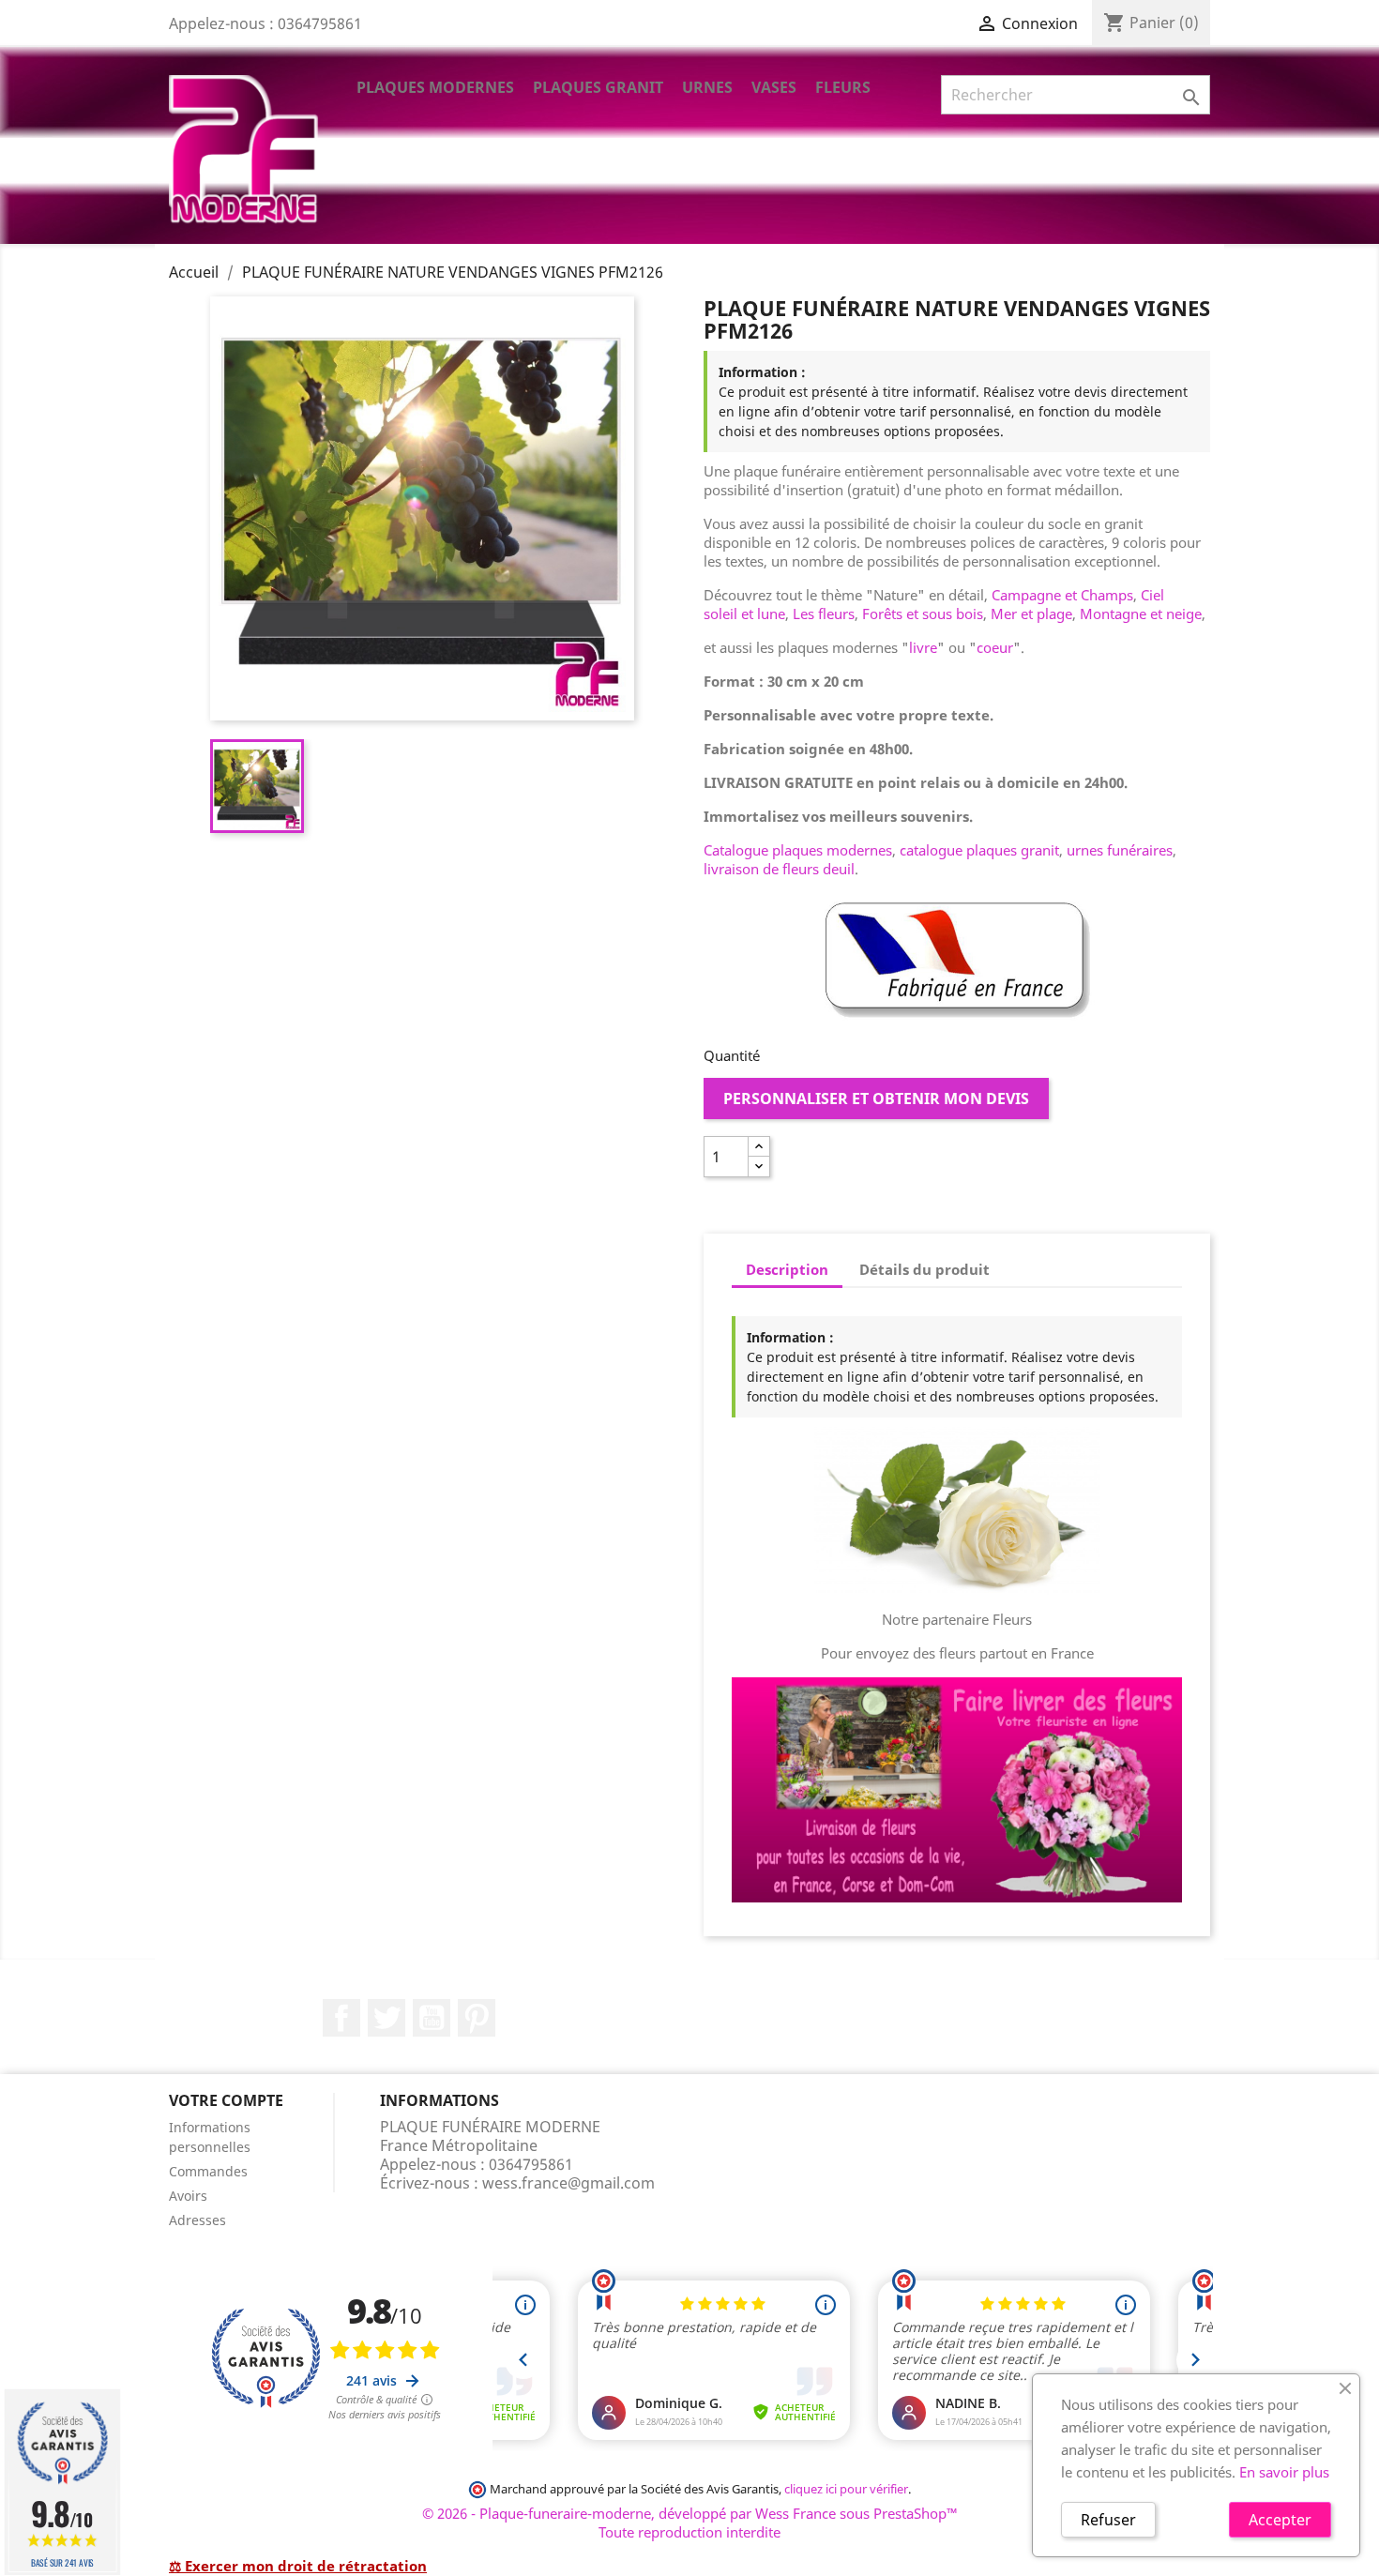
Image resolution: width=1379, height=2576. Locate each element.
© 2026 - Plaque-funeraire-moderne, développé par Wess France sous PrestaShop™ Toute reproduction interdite (690, 2523)
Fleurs (843, 87)
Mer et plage (1031, 614)
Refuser (1108, 2520)
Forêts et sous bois (923, 614)
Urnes (707, 87)
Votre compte (226, 2100)
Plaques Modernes (435, 87)
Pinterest (477, 2018)
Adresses (197, 2220)
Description (787, 1269)
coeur (995, 647)
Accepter (1280, 2520)
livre (923, 647)
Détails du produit (924, 1269)
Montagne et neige (1141, 614)
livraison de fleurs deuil (779, 869)
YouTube (432, 2018)
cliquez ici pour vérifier (846, 2489)
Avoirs (188, 2196)
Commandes (208, 2171)
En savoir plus (1284, 2472)
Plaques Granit (598, 87)
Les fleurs (824, 614)
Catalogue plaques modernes (798, 850)
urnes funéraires (1120, 850)
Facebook (341, 2018)
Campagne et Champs (1062, 595)
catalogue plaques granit (979, 850)
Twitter (386, 2018)
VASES (774, 87)
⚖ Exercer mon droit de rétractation (298, 2566)
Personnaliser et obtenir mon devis (876, 1099)
